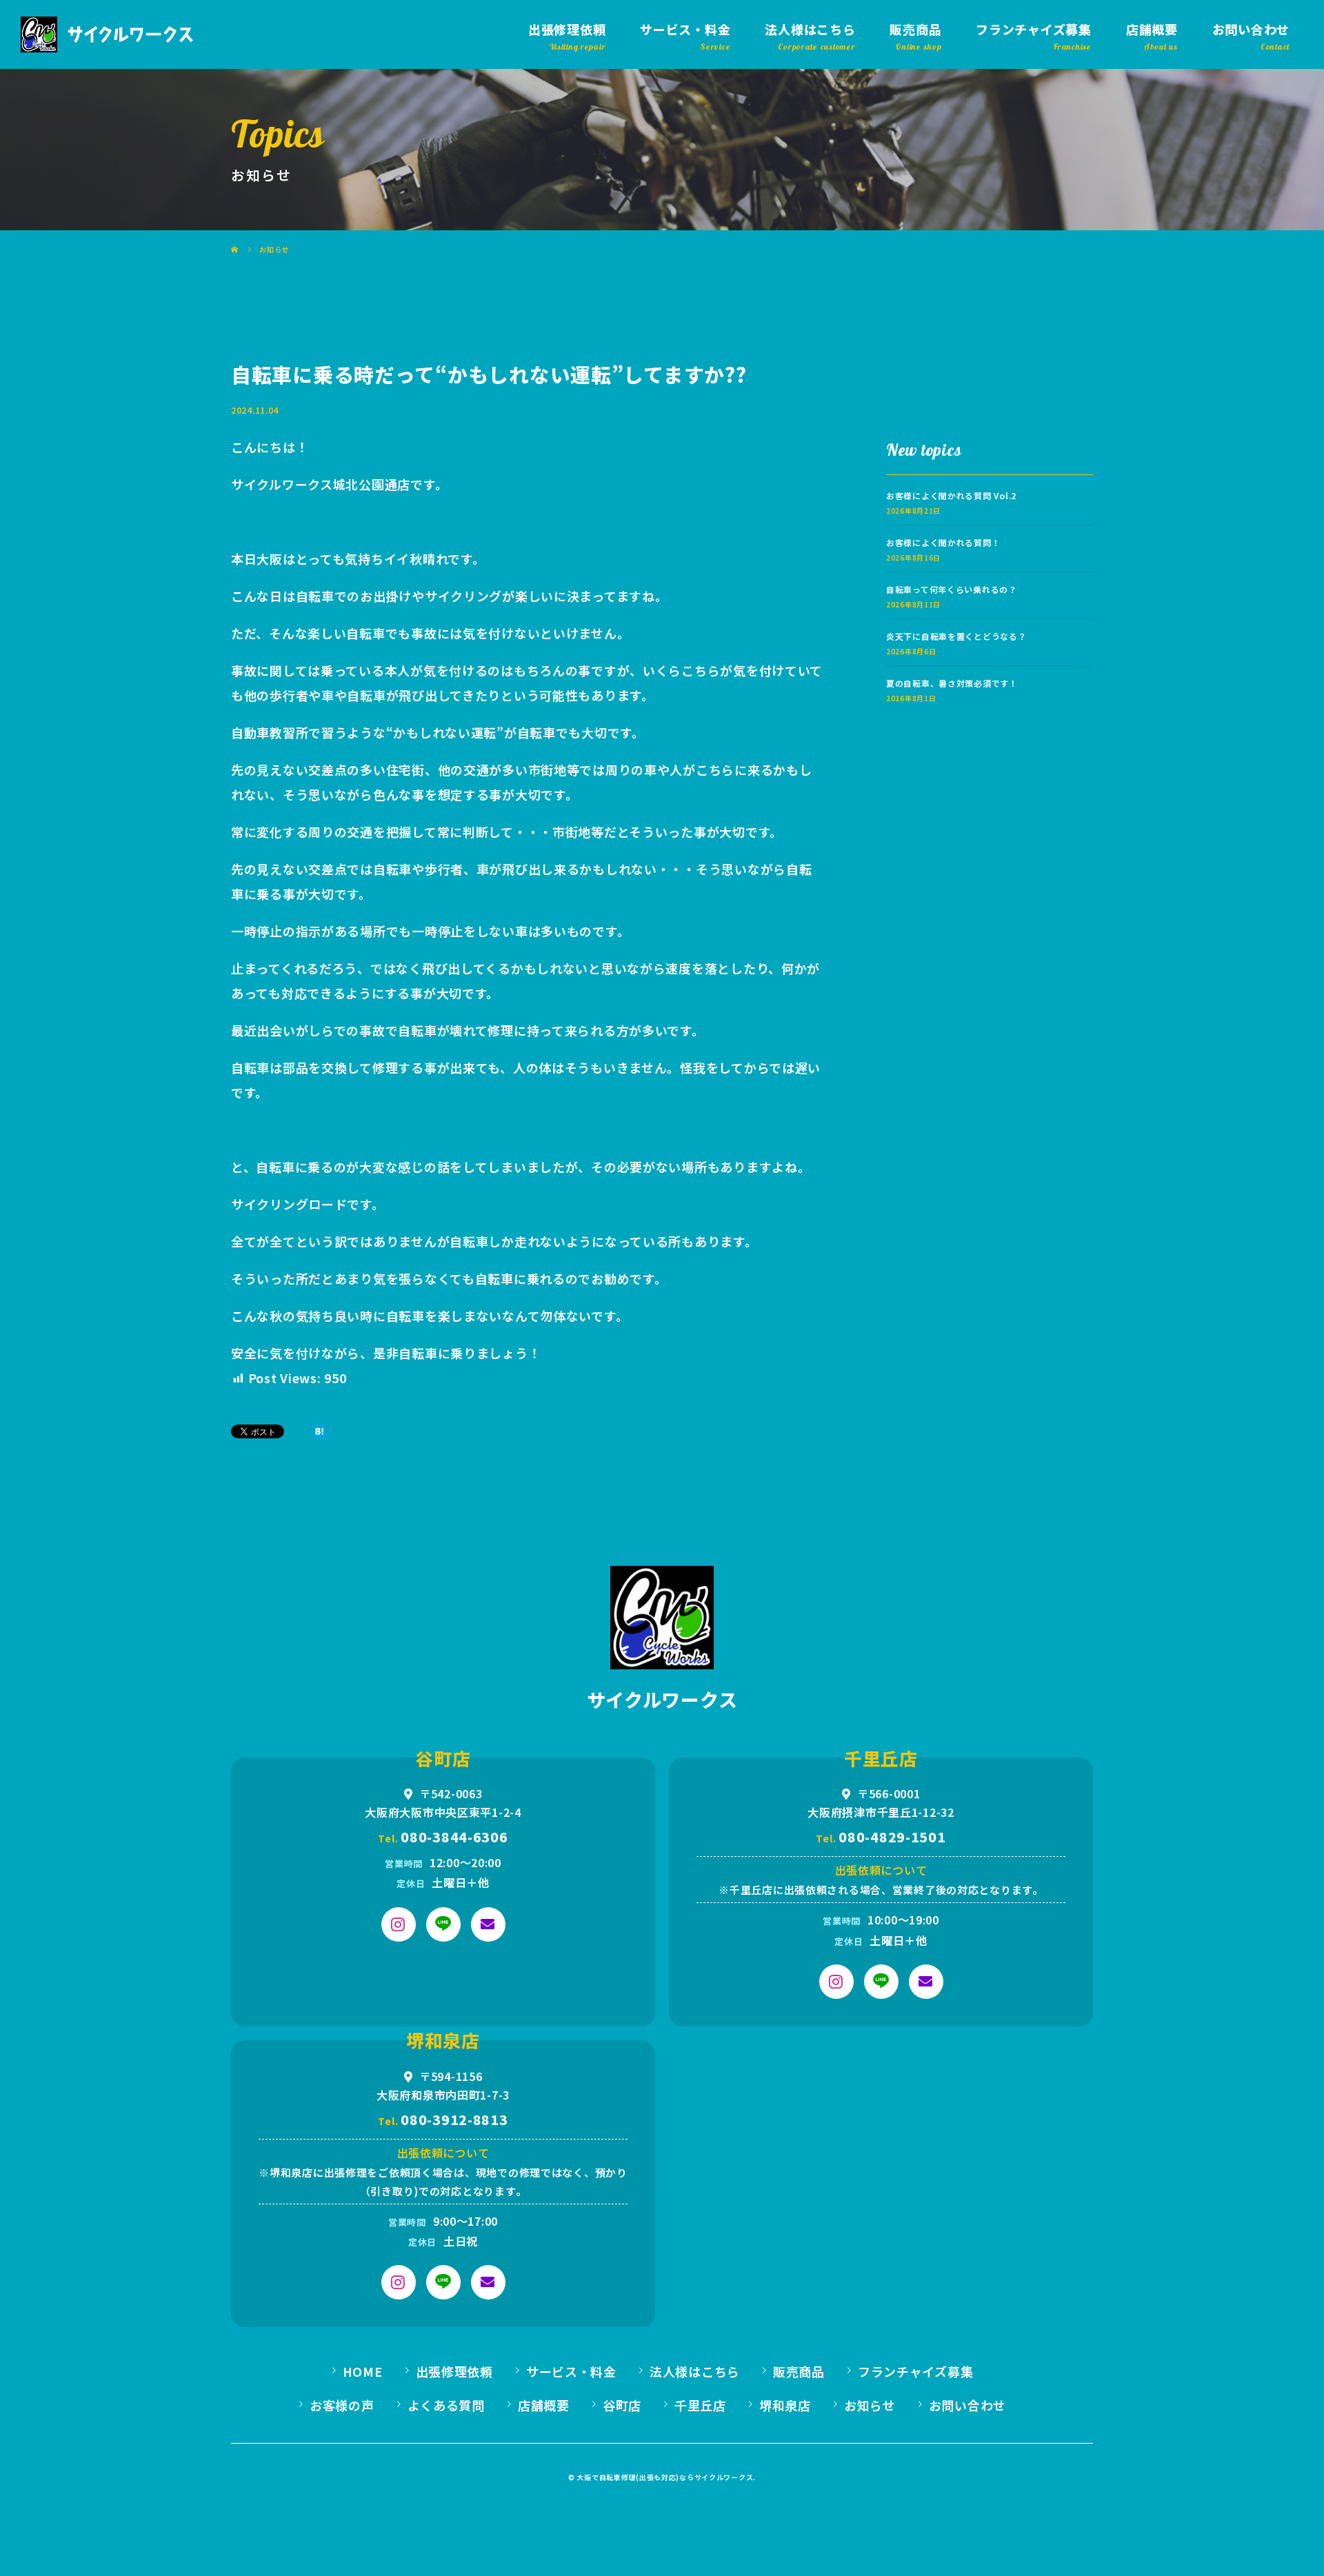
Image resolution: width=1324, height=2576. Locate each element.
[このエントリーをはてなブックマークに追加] (319, 1431)
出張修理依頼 (567, 29)
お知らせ (870, 2405)
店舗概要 (1152, 29)
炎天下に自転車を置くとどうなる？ (956, 636)
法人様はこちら (810, 29)
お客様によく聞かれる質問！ (943, 542)
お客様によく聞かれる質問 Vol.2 (951, 495)
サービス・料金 (685, 29)
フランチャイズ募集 (1033, 29)
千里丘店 (700, 2405)
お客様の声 (342, 2405)
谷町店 (622, 2405)
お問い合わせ (1251, 29)
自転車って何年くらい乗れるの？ (952, 589)
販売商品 (915, 29)
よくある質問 (446, 2405)
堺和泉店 (785, 2405)
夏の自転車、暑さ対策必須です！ (952, 683)
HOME (363, 2371)
